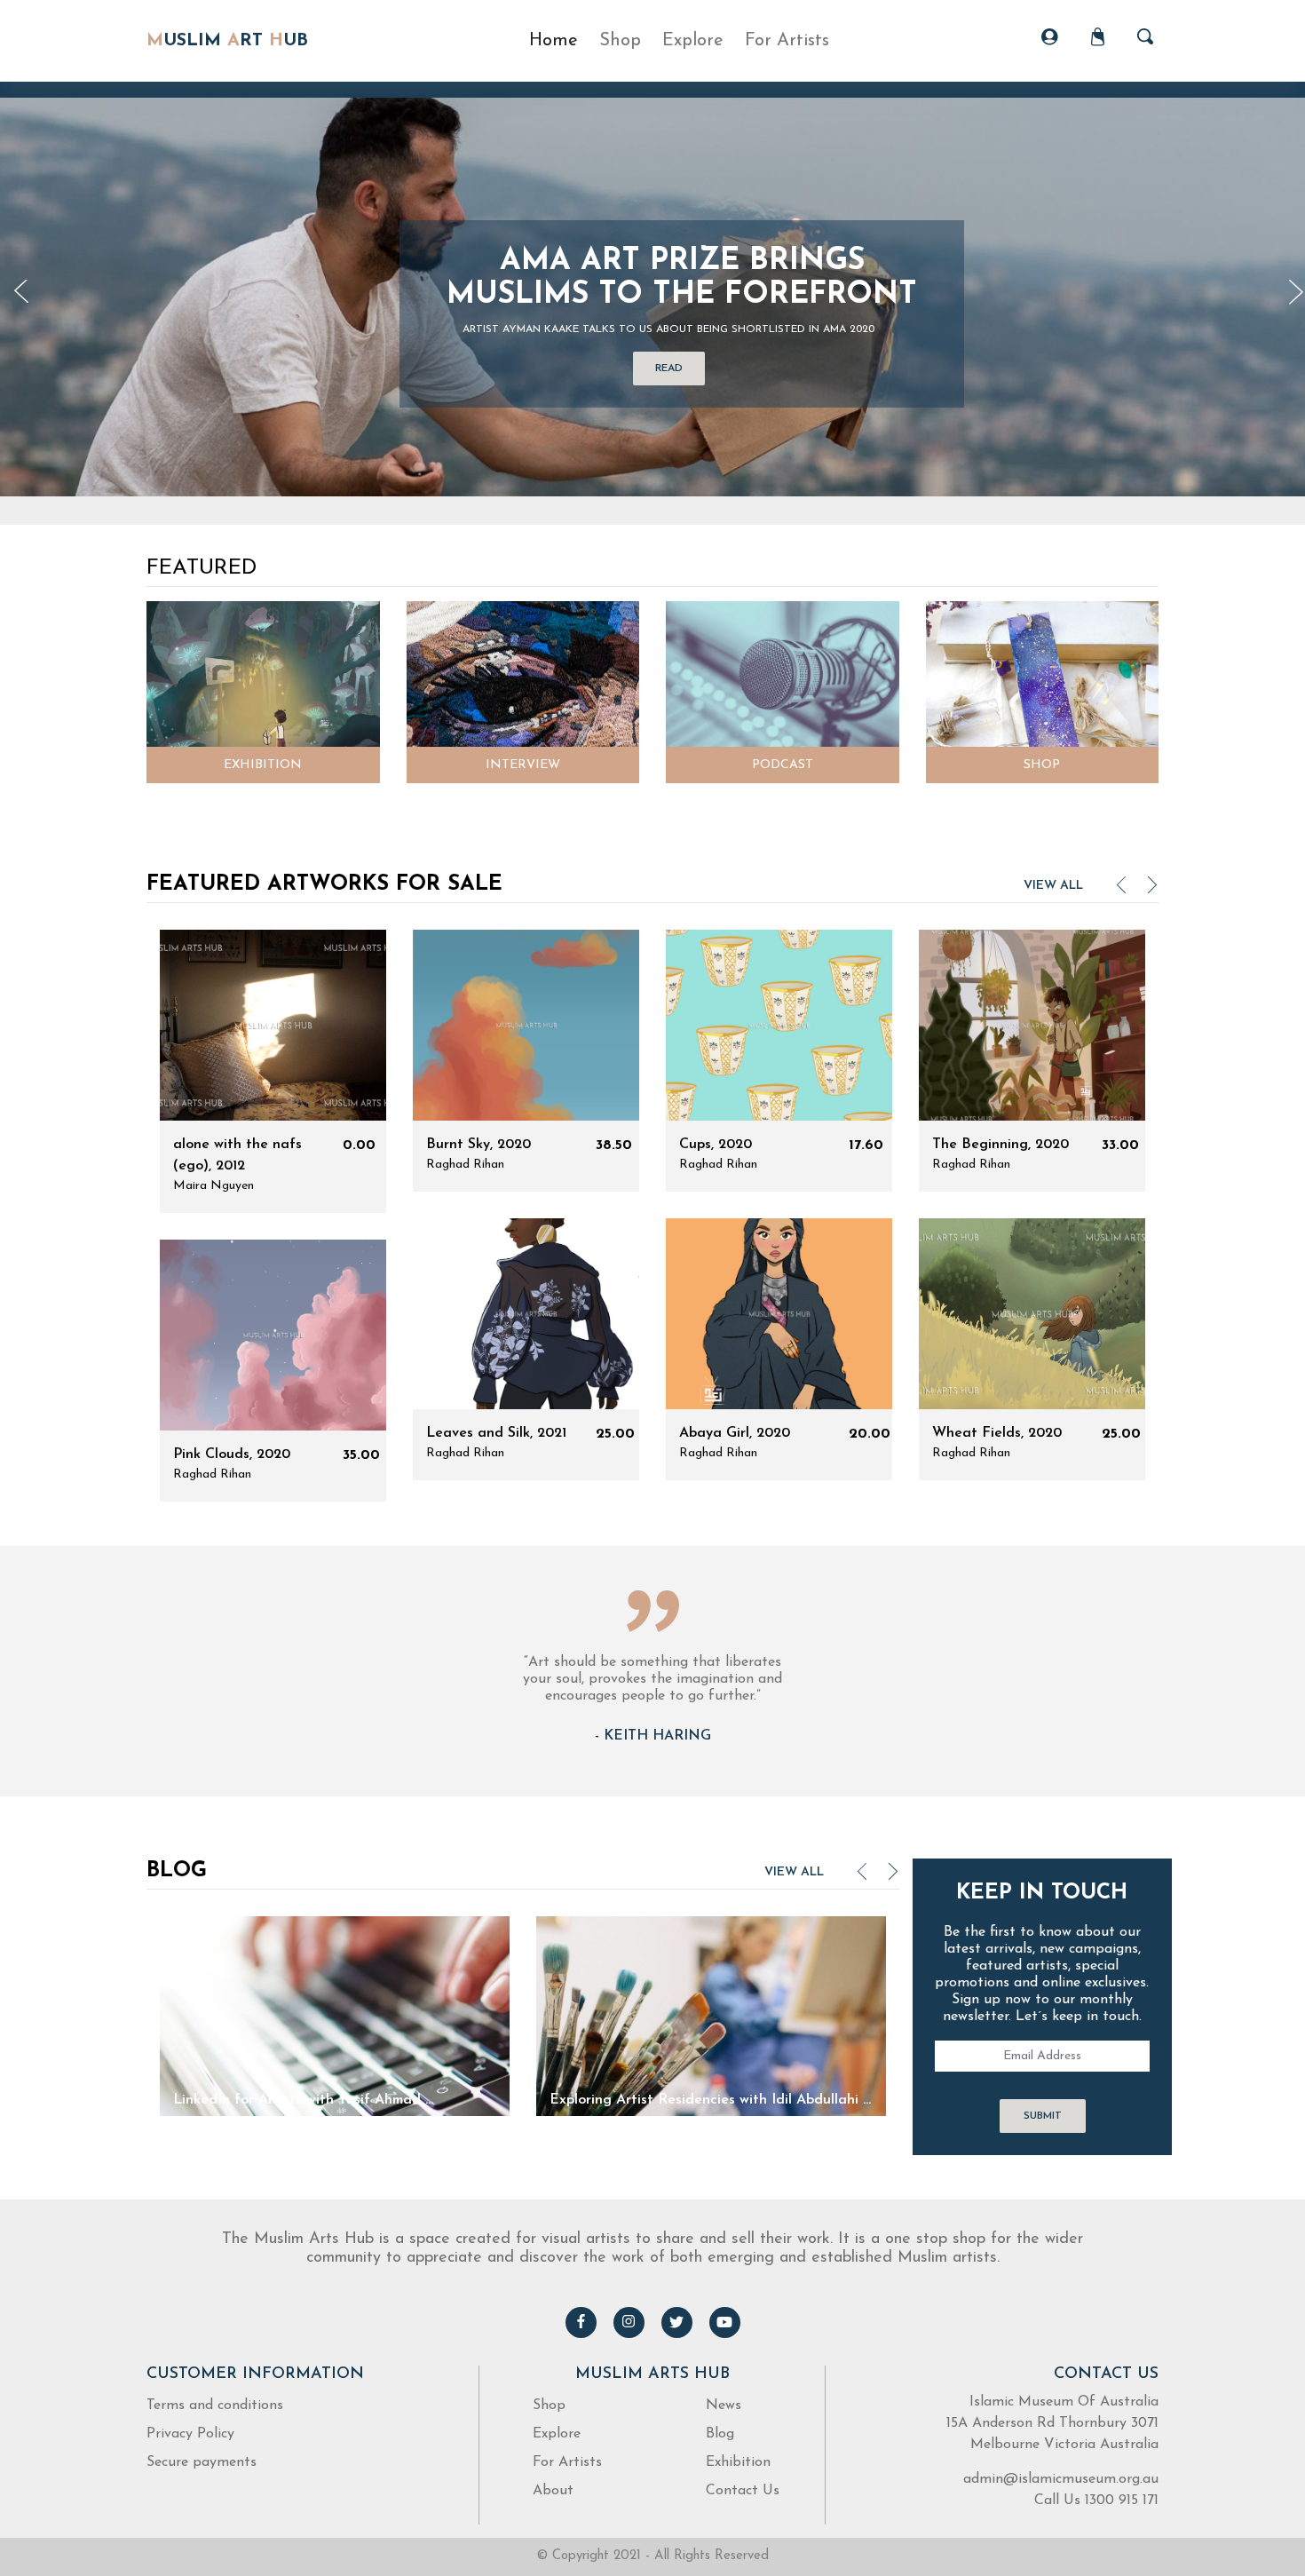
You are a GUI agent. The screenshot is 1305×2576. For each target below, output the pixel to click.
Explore (557, 2434)
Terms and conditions (215, 2406)
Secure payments (202, 2462)
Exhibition (738, 2462)
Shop (620, 41)
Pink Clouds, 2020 (232, 1454)
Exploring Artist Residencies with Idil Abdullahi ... (710, 2100)
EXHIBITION (263, 765)
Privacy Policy (190, 2434)
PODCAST (783, 765)
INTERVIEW (523, 765)
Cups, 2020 (716, 1145)
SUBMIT (1043, 2116)
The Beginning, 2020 (1000, 1145)
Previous (22, 293)
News (724, 2406)
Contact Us (743, 2491)
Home (554, 41)
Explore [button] (693, 41)
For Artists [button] (787, 41)
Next (1153, 890)
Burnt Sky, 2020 (478, 1145)
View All (1053, 886)
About (553, 2491)
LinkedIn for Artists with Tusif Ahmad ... (303, 2100)
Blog (720, 2434)
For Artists (567, 2462)
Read (669, 369)
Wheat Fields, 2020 (997, 1433)
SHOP (1042, 765)
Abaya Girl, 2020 (735, 1433)
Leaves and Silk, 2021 (496, 1433)
